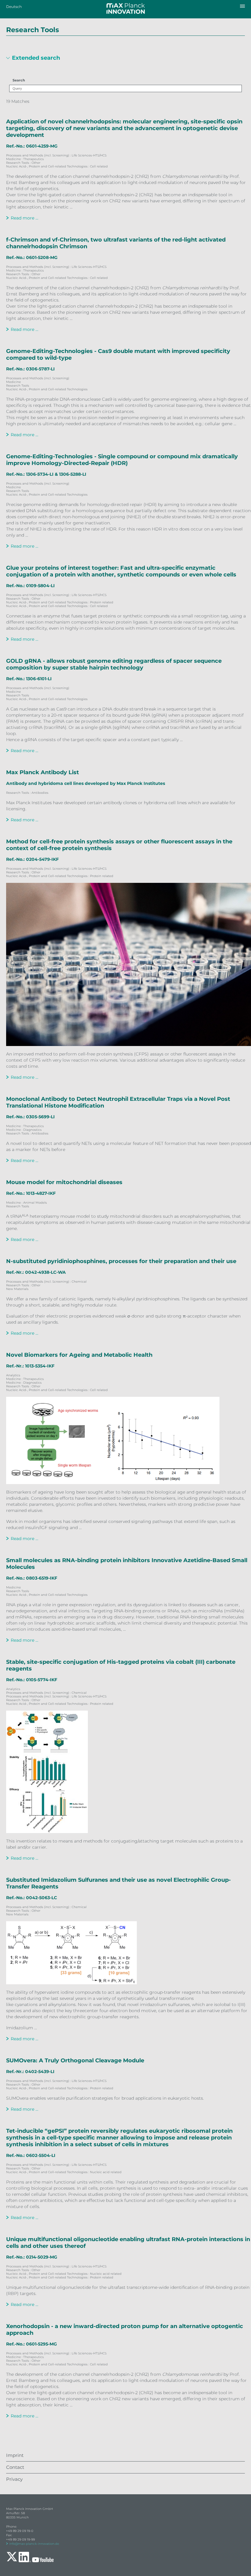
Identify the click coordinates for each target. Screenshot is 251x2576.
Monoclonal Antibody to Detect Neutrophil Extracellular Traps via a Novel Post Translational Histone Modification (118, 1102)
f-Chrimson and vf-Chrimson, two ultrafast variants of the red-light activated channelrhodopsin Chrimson (116, 243)
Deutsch (14, 7)
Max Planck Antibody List (43, 772)
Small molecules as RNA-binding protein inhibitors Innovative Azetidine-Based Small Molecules (127, 1564)
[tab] (125, 60)
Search (19, 80)
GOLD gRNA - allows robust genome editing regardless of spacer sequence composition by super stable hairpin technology (114, 664)
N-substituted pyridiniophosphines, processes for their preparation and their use (121, 1261)
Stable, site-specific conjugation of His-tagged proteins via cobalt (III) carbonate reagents (121, 1665)
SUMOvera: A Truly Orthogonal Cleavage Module (75, 2060)
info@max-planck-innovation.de (34, 2544)
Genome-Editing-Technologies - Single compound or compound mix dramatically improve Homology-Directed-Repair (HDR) (122, 460)
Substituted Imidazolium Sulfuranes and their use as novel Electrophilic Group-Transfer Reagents (118, 1883)
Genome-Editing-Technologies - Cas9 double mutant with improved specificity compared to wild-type (118, 354)
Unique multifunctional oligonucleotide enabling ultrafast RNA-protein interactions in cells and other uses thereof (128, 2243)
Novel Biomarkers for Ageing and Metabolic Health (79, 1355)
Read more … (24, 218)
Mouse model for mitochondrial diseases (64, 1182)
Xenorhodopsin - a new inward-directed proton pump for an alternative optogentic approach (125, 2330)
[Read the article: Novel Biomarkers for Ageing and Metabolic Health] (129, 1440)
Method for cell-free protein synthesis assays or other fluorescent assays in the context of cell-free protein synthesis (119, 845)
